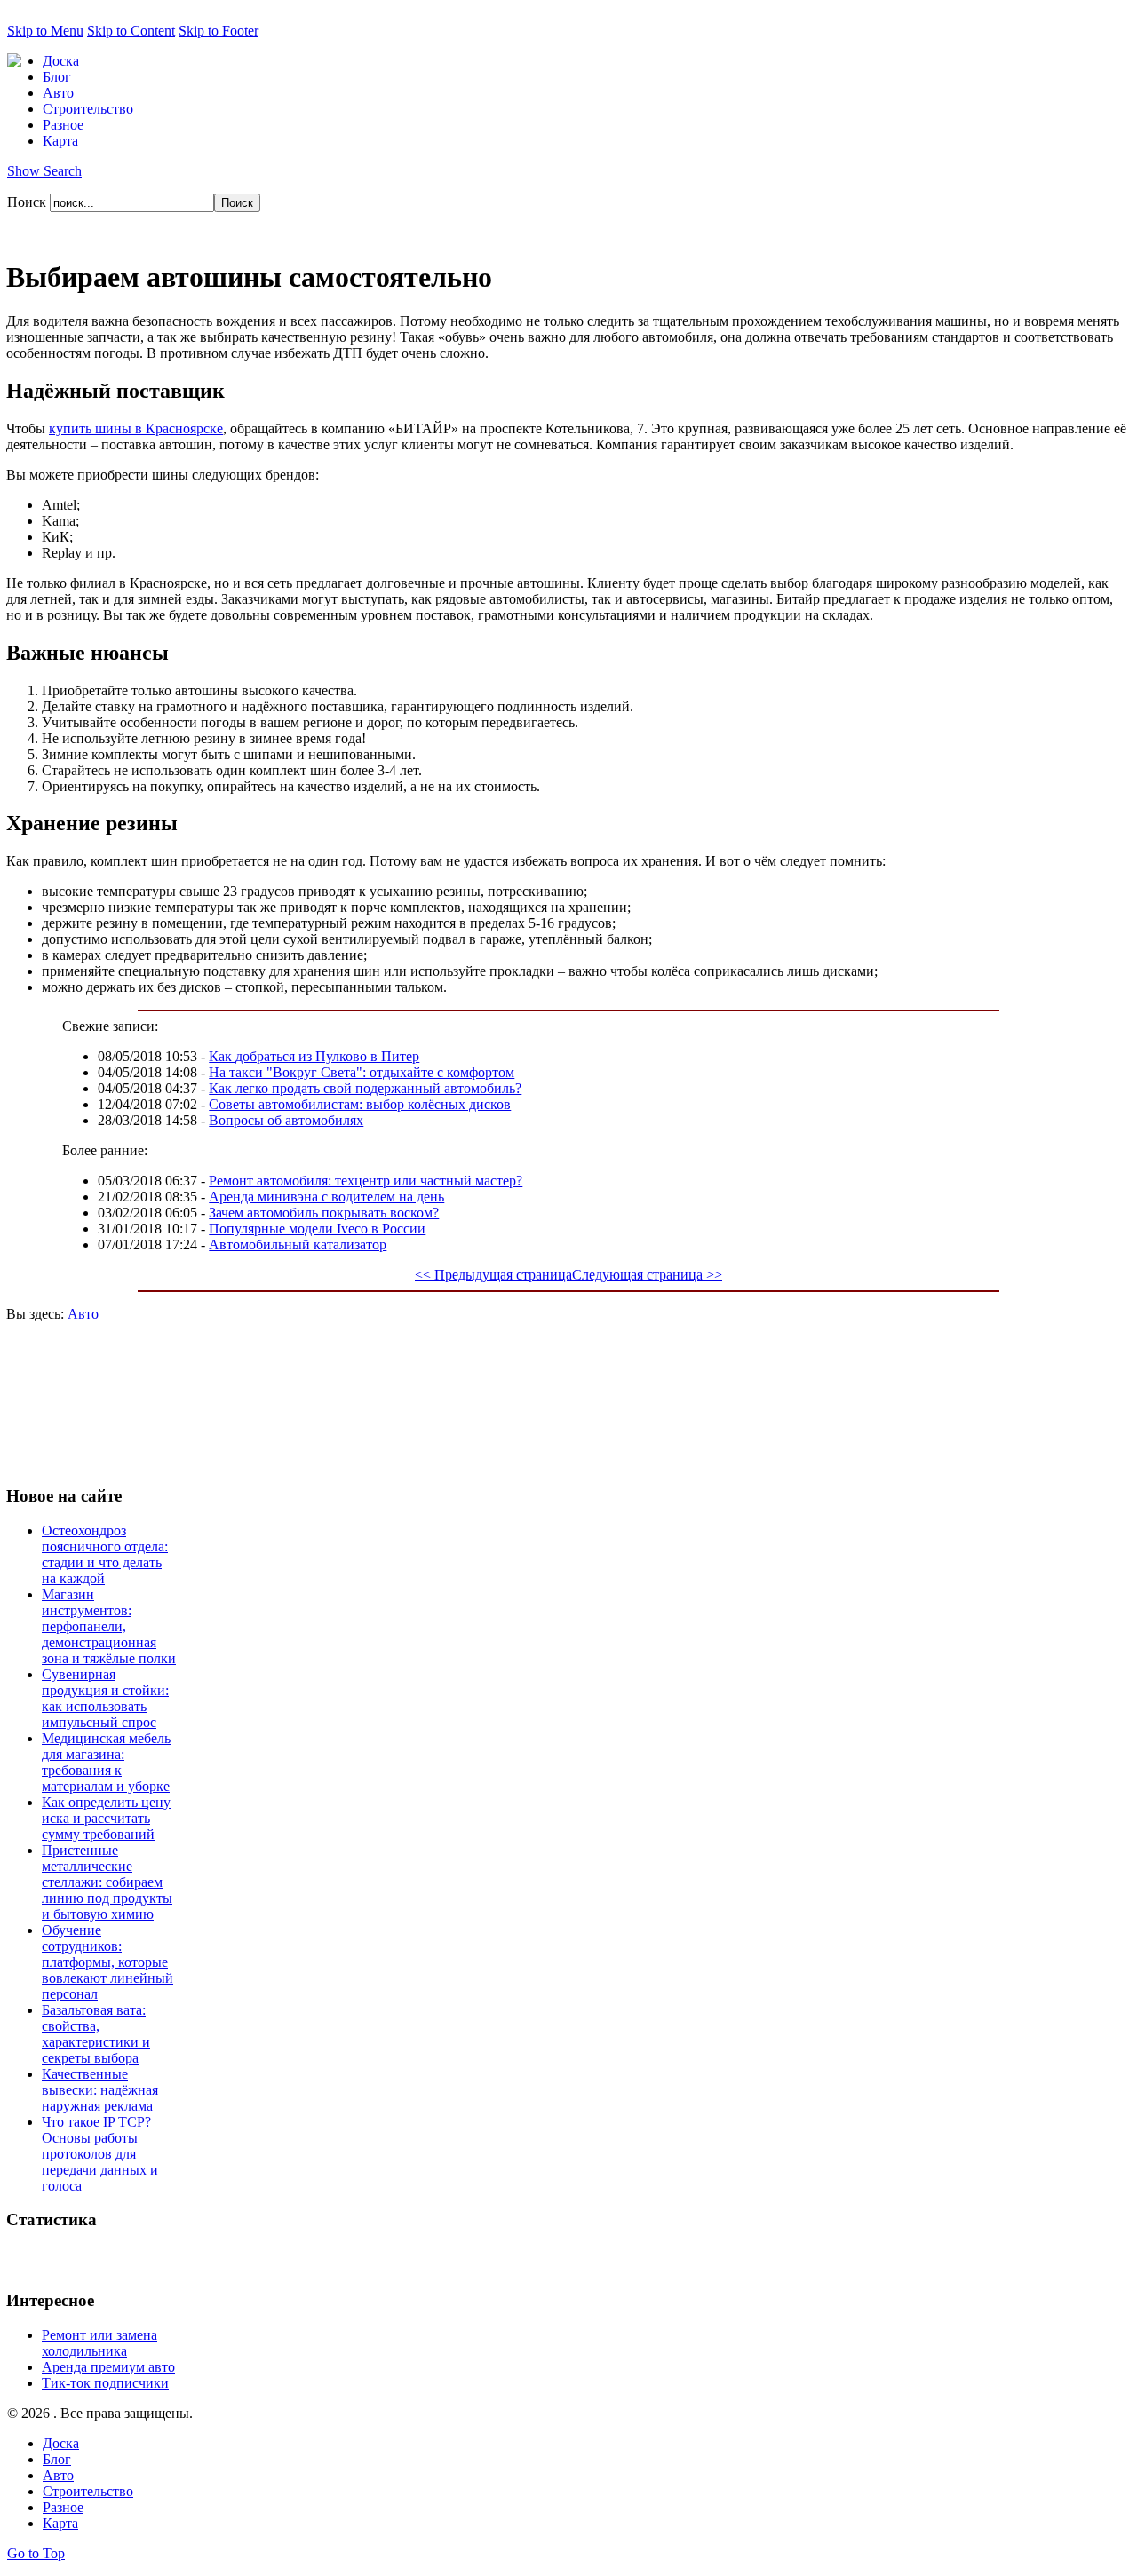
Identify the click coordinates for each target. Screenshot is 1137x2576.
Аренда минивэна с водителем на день (326, 1197)
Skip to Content (131, 31)
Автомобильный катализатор (298, 1244)
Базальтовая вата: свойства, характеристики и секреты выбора (96, 2034)
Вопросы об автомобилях (286, 1120)
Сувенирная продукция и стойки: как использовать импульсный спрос (105, 1698)
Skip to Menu (45, 31)
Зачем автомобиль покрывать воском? (324, 1213)
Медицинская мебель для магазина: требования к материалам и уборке (106, 1762)
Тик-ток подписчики (105, 2383)
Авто (83, 1314)
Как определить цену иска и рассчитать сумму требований (106, 1818)
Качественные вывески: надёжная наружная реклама (100, 2090)
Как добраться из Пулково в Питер (314, 1056)
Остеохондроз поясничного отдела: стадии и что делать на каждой (105, 1554)
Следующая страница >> (647, 1275)
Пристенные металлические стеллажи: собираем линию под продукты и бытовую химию (107, 1882)
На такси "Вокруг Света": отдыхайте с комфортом (362, 1072)
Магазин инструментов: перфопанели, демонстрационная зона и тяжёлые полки (109, 1626)
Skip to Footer (219, 31)
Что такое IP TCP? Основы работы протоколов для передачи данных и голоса (100, 2154)
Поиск (28, 202)
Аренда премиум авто (108, 2367)
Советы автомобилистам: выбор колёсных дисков (360, 1104)
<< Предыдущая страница (493, 1275)
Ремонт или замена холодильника (99, 2343)
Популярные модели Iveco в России (317, 1229)
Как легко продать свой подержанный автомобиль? (365, 1088)
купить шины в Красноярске (136, 428)
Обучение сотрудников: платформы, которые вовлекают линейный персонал (107, 1962)
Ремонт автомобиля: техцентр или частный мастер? (366, 1181)
